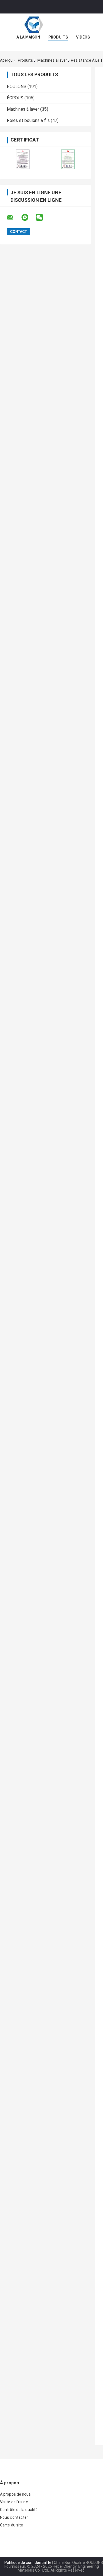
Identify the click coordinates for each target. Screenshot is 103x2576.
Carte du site (12, 2525)
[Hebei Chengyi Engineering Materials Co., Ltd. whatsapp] (28, 217)
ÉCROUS (15, 98)
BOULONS (17, 87)
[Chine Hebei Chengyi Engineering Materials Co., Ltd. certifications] (23, 159)
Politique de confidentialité (28, 2563)
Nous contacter (14, 2517)
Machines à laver (52, 60)
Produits (58, 37)
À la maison (28, 37)
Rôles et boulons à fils (28, 120)
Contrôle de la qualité (19, 2510)
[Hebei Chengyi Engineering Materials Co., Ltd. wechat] (43, 217)
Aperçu (6, 60)
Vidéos (83, 37)
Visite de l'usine (14, 2502)
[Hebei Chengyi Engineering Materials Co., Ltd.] (52, 24)
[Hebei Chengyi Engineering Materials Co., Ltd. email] (14, 217)
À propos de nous (16, 2494)
